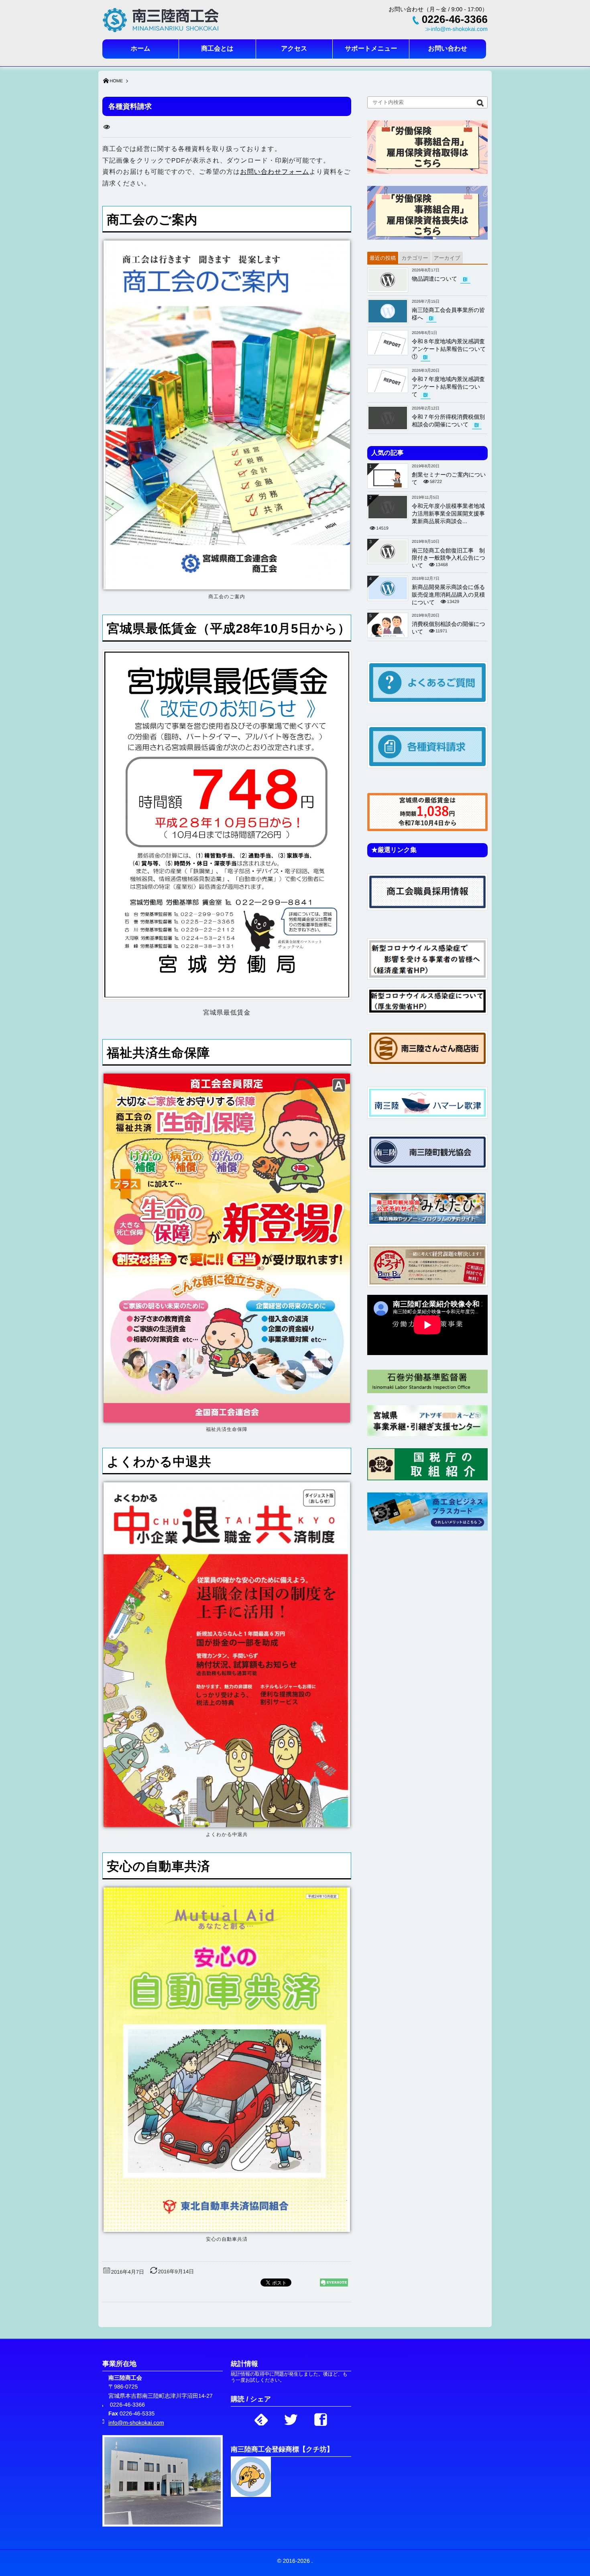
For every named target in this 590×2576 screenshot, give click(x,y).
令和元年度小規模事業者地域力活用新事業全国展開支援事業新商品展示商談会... (448, 514)
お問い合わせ (448, 49)
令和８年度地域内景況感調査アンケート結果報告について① (449, 349)
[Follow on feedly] (261, 2417)
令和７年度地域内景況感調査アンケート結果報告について (448, 387)
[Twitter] (291, 2417)
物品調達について (434, 279)
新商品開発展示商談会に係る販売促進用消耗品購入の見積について (449, 595)
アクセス (294, 49)
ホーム (141, 49)
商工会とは (217, 49)
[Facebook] (321, 2417)
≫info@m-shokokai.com (456, 29)
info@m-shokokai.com (136, 2423)
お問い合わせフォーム (275, 172)
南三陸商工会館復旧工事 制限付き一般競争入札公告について (449, 558)
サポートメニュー (371, 49)
